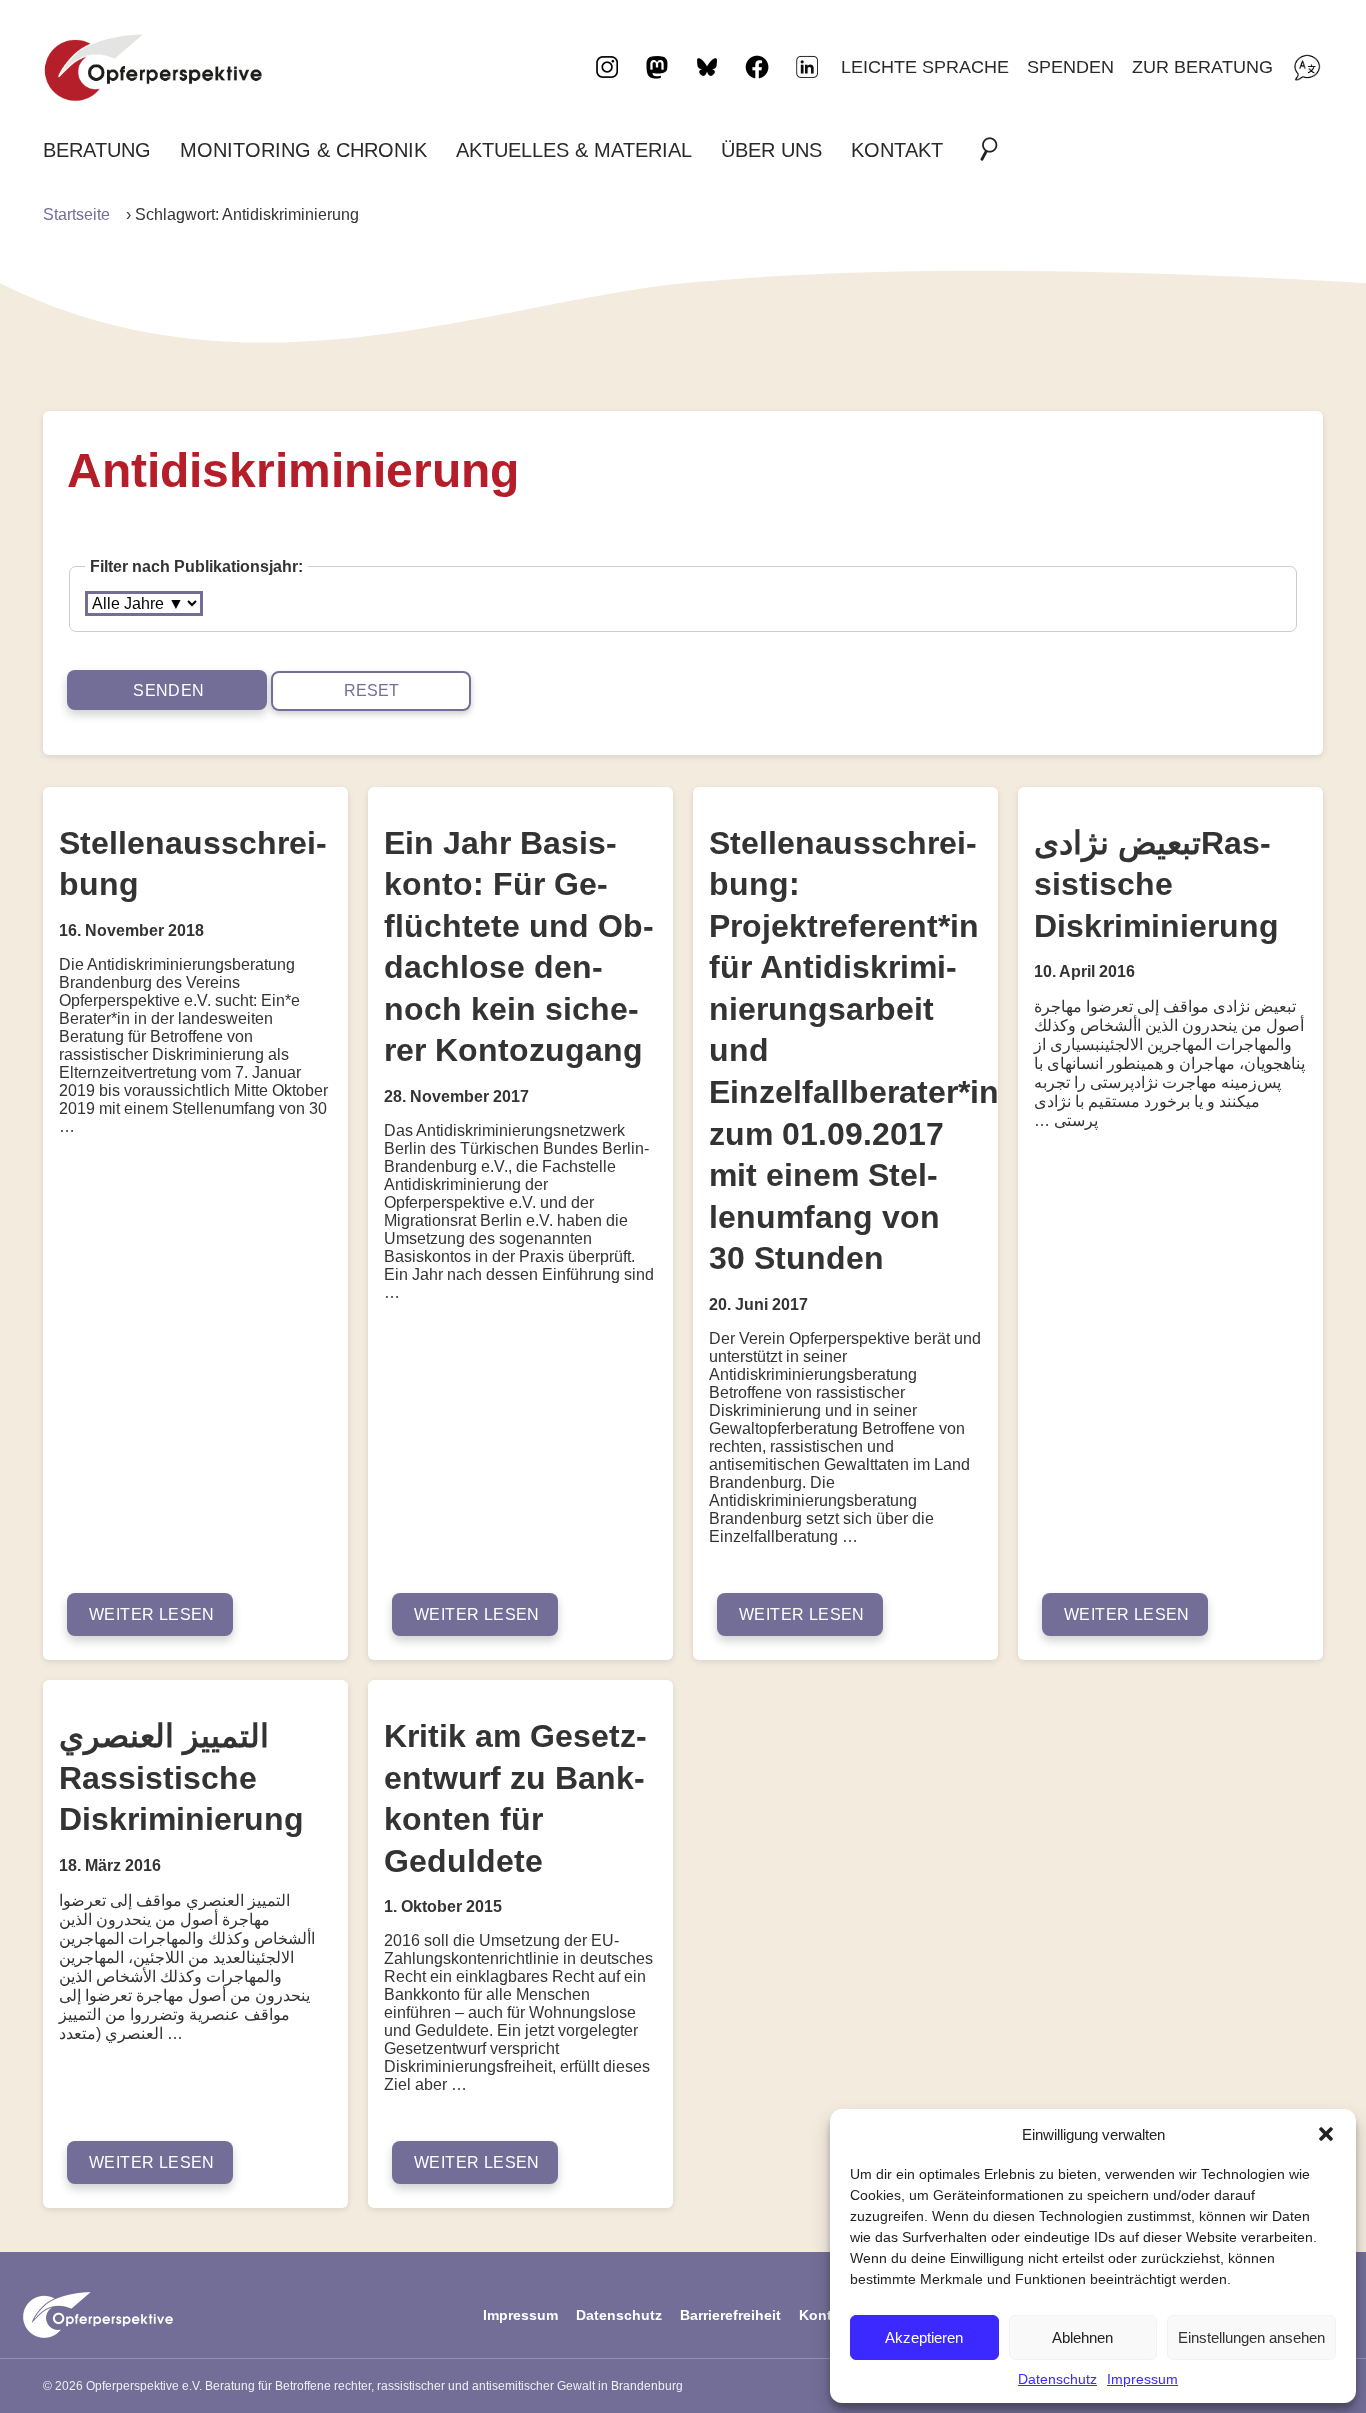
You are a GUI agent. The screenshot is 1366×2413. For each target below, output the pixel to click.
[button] (1326, 2134)
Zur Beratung (1202, 66)
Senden (168, 690)
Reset (371, 690)
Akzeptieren (924, 2337)
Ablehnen (1082, 2337)
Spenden (1070, 66)
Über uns (771, 150)
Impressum (1142, 2379)
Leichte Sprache (925, 66)
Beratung (97, 150)
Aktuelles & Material (574, 150)
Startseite (76, 214)
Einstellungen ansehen (1251, 2337)
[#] (995, 150)
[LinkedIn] (807, 67)
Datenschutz (1057, 2379)
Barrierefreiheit (730, 2315)
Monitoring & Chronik (303, 150)
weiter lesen (152, 1614)
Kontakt (897, 150)
